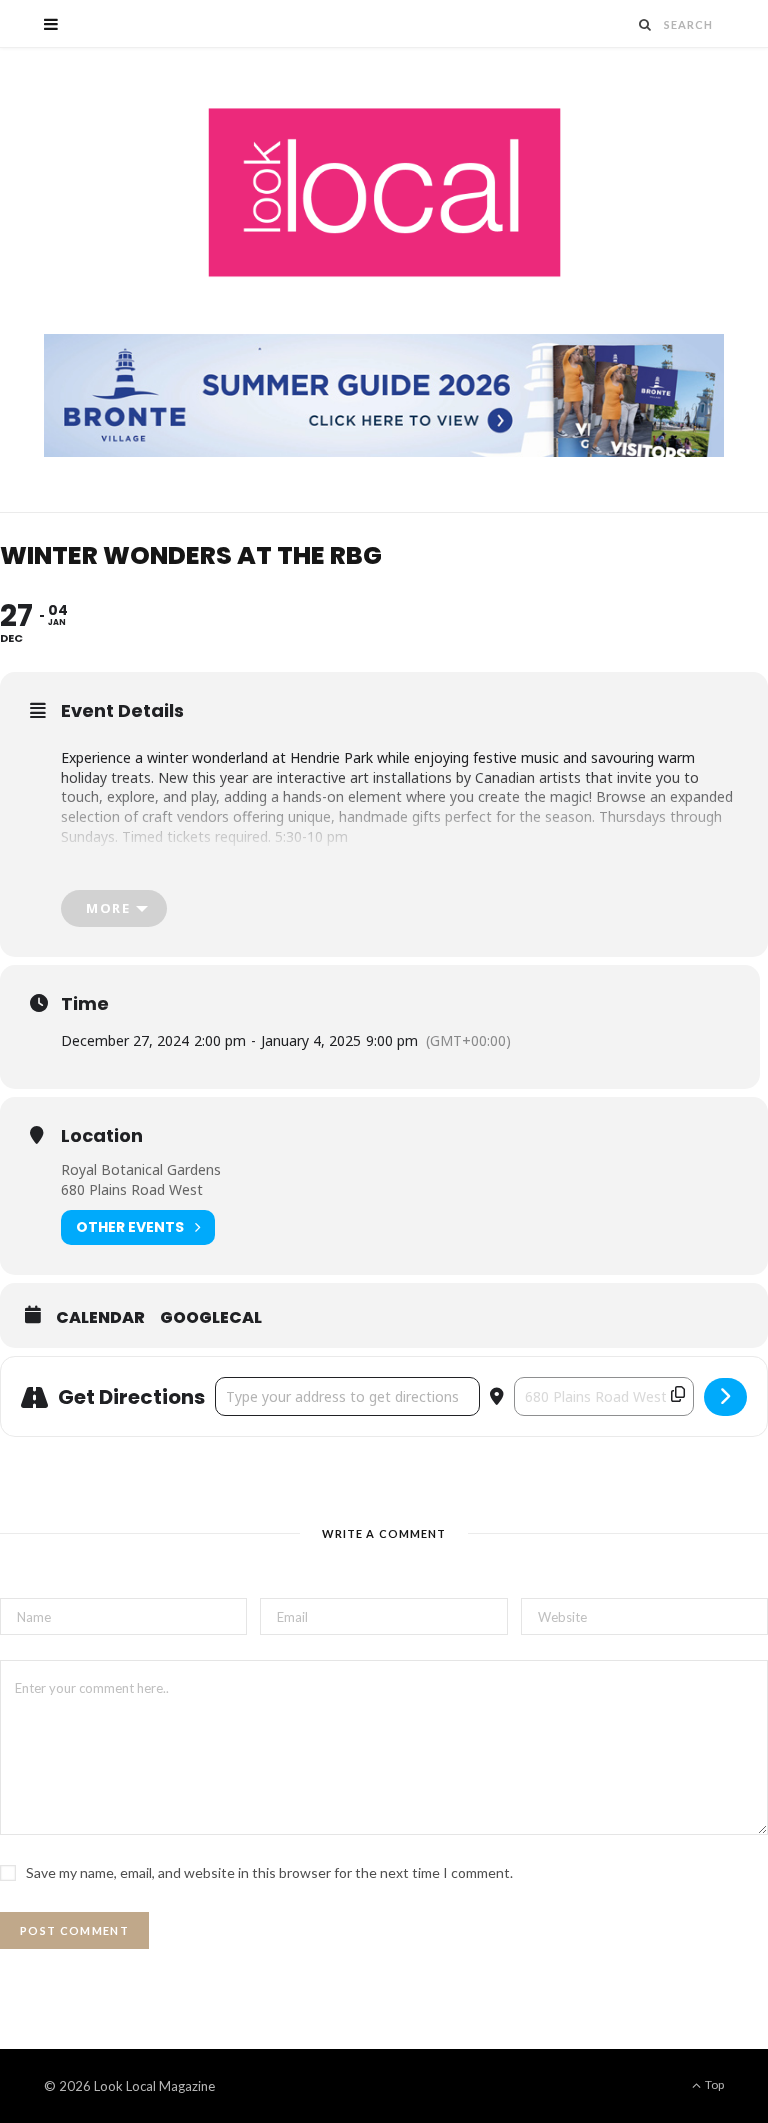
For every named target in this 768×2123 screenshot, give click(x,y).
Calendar (100, 1318)
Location (102, 1136)
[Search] (646, 24)
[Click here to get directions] (725, 1397)
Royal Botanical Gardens (141, 1169)
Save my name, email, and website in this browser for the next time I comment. (269, 1872)
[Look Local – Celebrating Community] (384, 193)
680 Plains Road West (132, 1189)
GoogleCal (211, 1318)
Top (713, 2084)
